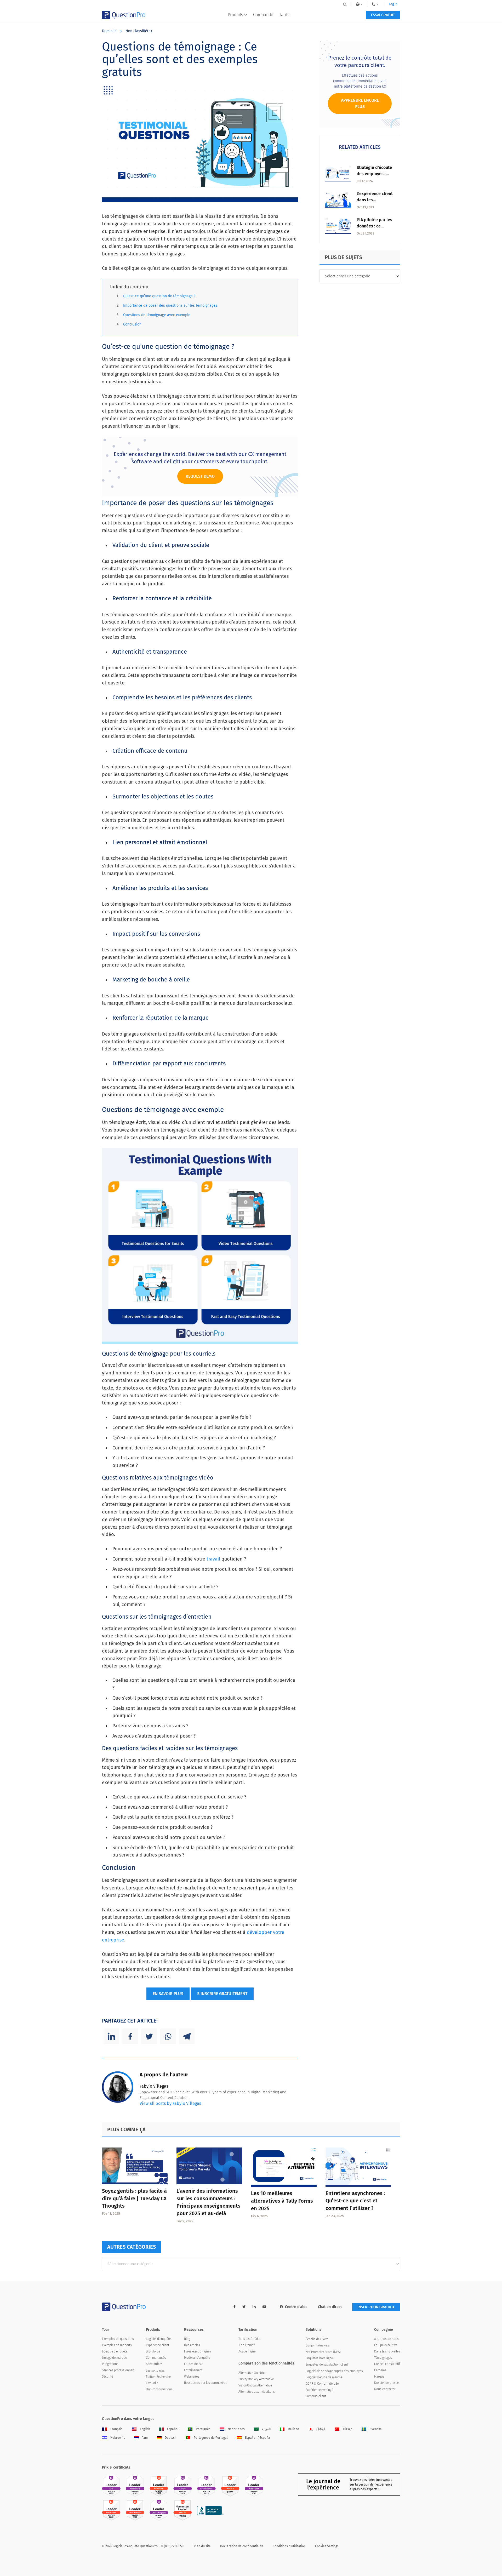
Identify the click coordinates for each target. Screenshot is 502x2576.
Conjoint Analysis (318, 2345)
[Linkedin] (111, 2036)
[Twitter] (149, 2036)
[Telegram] (187, 2036)
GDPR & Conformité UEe (322, 2384)
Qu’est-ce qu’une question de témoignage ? (159, 296)
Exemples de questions (118, 2339)
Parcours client (316, 2396)
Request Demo (200, 476)
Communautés (156, 2358)
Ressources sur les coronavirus (206, 2383)
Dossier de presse (386, 2383)
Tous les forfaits (249, 2339)
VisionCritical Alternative (255, 2385)
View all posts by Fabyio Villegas (170, 2103)
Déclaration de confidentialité (242, 2546)
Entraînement (193, 2370)
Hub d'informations (159, 2389)
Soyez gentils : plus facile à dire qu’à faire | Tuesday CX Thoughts (134, 2198)
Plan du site (202, 2546)
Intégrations (110, 2364)
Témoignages (383, 2358)
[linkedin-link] (254, 2307)
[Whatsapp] (168, 2036)
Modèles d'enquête (197, 2358)
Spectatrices (154, 2364)
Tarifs (284, 15)
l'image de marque (114, 2358)
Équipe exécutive (386, 2345)
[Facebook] (130, 2036)
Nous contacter (385, 2389)
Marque (379, 2377)
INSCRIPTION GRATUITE (376, 2307)
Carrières (380, 2370)
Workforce (153, 2351)
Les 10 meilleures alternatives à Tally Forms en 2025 (282, 2201)
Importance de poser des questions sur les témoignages (170, 305)
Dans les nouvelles (387, 2351)
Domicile (109, 31)
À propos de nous (386, 2339)
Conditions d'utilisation (289, 2546)
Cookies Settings (327, 2546)
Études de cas (194, 2364)
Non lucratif (247, 2345)
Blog (187, 2339)
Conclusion (132, 324)
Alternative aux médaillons (257, 2392)
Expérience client (158, 2345)
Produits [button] (235, 15)
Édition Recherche (158, 2377)
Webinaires (192, 2377)
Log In (393, 4)
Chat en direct (330, 2307)
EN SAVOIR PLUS (168, 1994)
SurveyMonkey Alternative (256, 2379)
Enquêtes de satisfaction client (327, 2364)
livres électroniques (198, 2351)
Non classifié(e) (139, 31)
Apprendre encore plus (360, 103)
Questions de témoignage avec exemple (157, 315)
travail (213, 1559)
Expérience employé (319, 2390)
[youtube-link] (264, 2307)
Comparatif (263, 15)
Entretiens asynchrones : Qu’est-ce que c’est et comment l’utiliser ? (355, 2201)
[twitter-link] (244, 2307)
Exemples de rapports (117, 2345)
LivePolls (152, 2383)
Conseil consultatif (387, 2364)
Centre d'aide (296, 2307)
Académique (247, 2351)
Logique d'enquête (115, 2351)
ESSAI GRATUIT (383, 15)
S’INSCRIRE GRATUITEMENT (222, 1994)
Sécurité (107, 2377)
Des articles (192, 2345)
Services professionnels (118, 2370)
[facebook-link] (235, 2307)
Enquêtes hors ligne (319, 2358)
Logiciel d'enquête (158, 2339)
